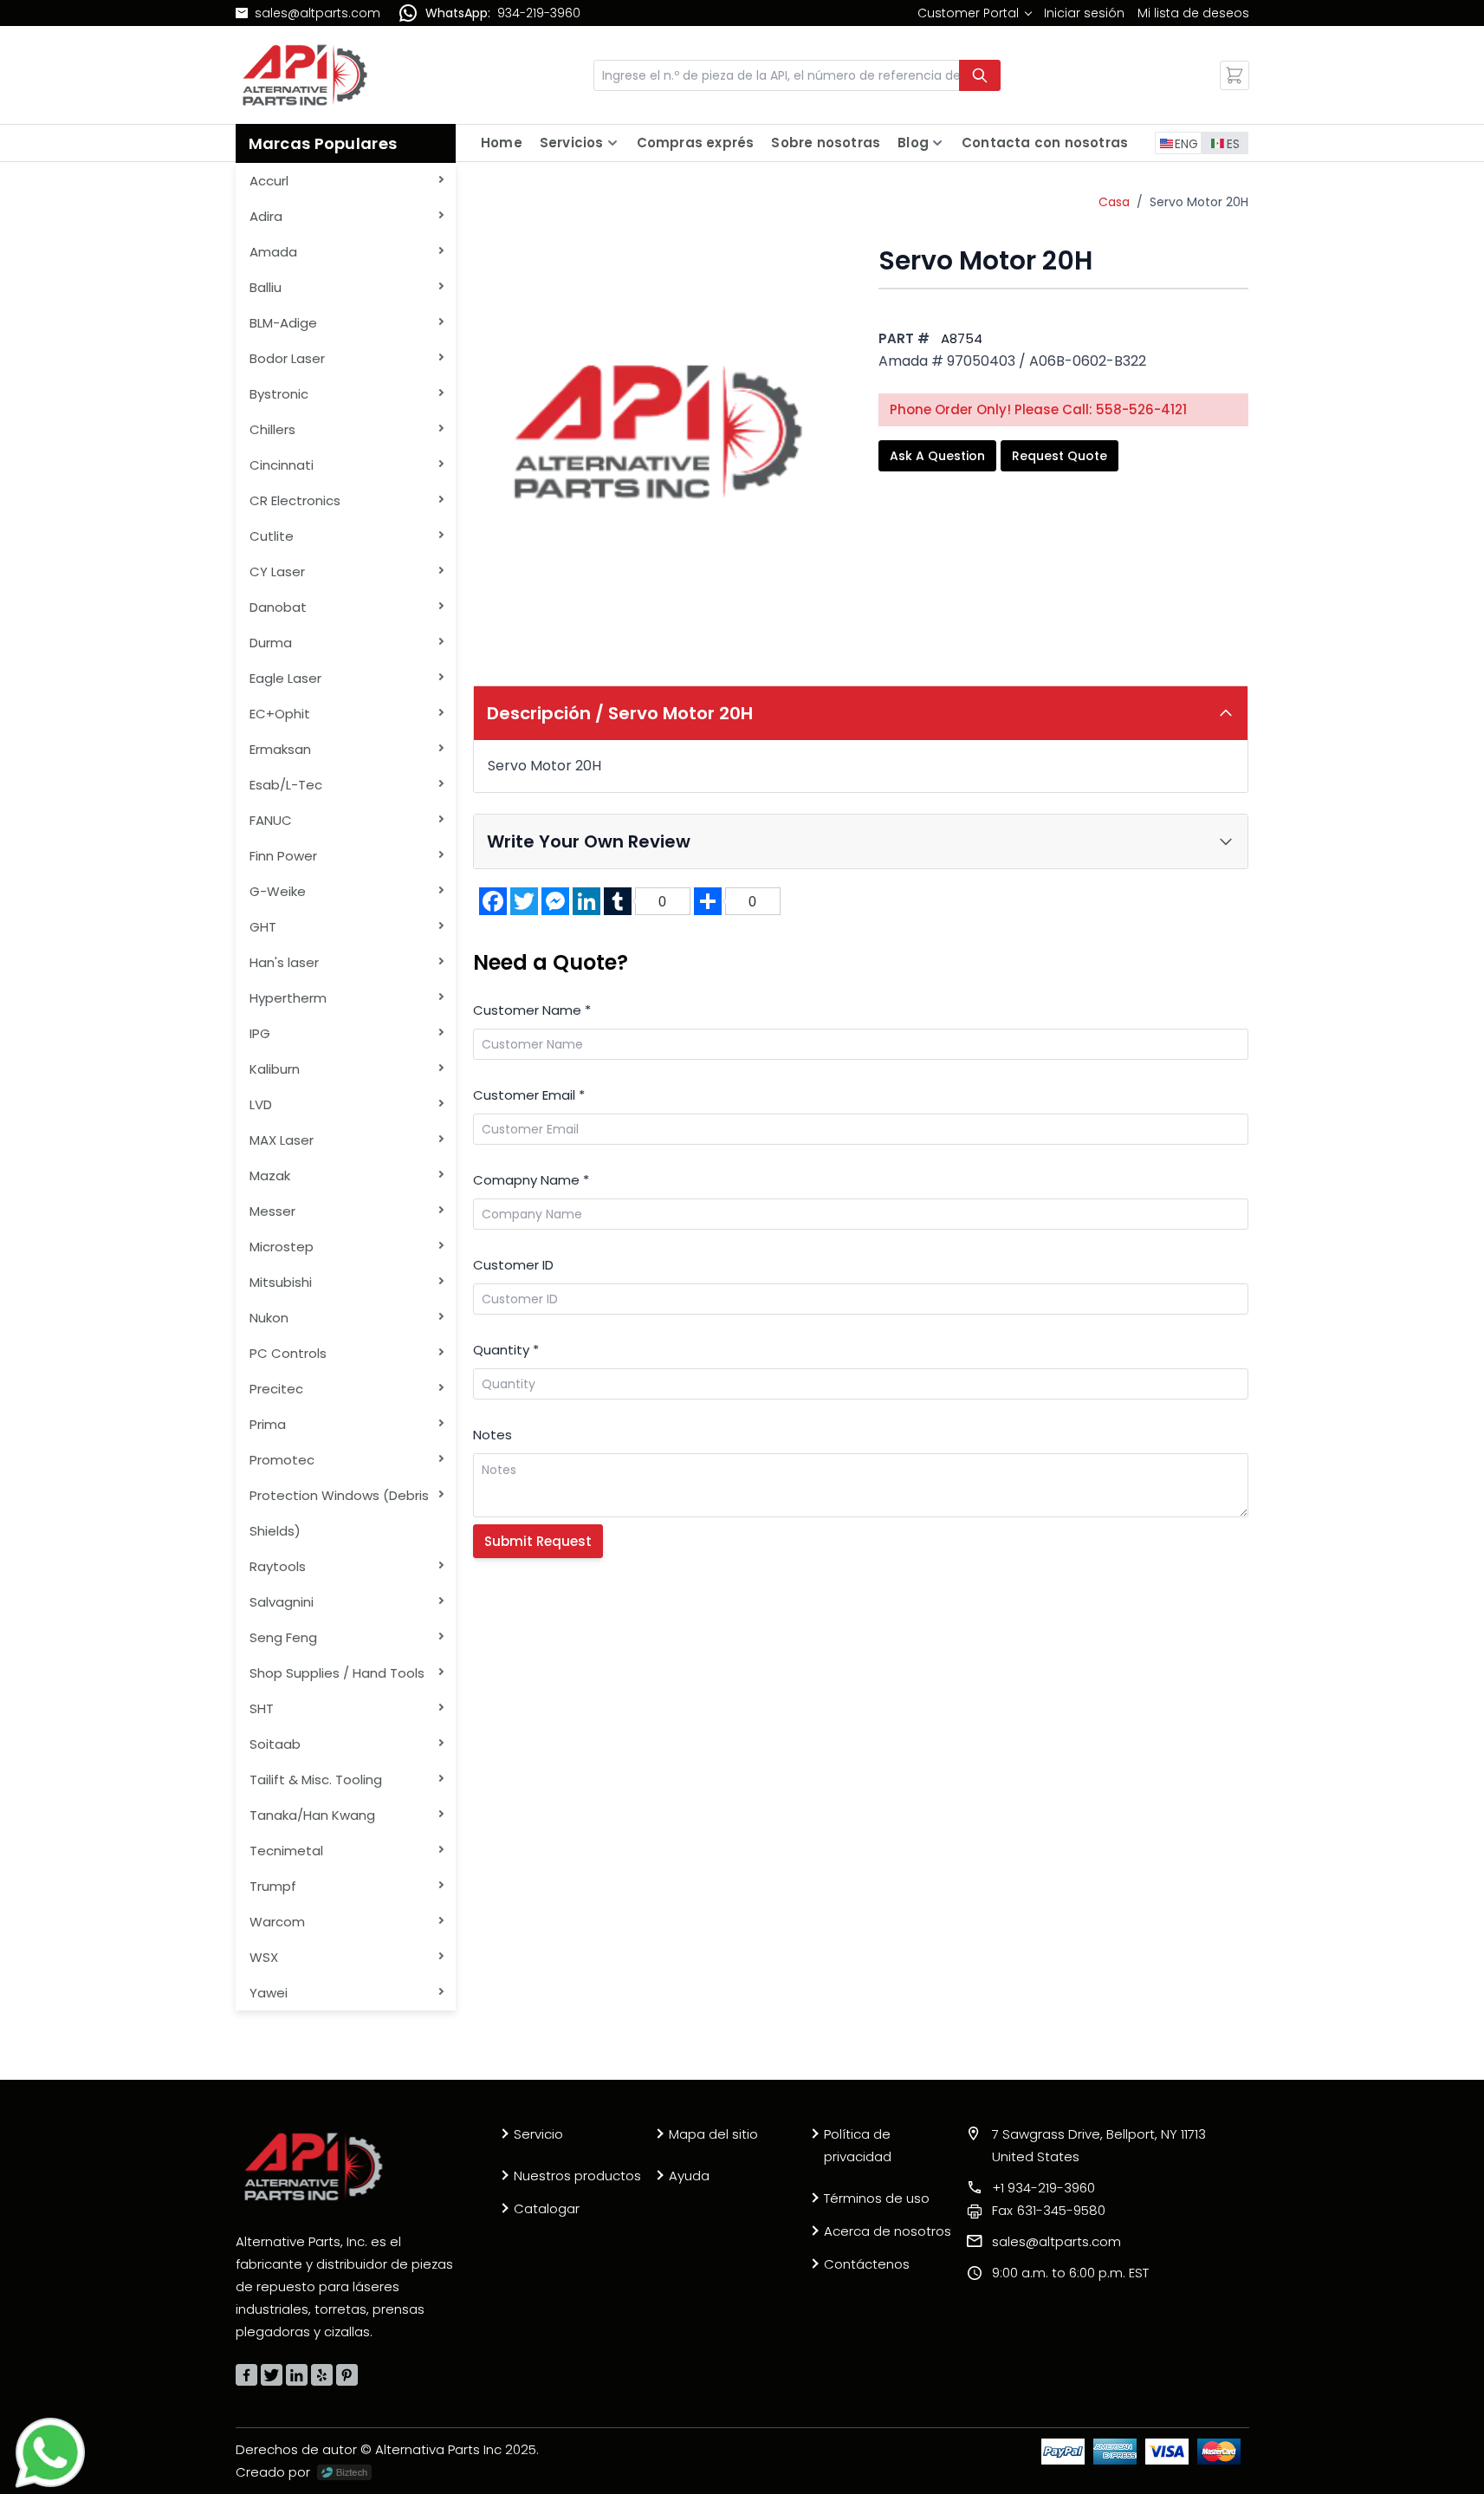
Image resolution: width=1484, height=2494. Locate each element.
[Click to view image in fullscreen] (658, 431)
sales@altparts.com (318, 13)
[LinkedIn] (297, 2375)
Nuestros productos (577, 2176)
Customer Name (532, 1010)
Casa (1114, 202)
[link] (974, 13)
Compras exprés (696, 143)
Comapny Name (531, 1180)
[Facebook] (246, 2375)
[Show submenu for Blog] (937, 143)
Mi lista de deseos (1193, 13)
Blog (913, 143)
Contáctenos (867, 2264)
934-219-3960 (539, 13)
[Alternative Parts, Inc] (314, 2166)
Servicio (538, 2134)
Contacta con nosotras (1045, 143)
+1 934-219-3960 (1043, 2188)
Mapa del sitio (713, 2134)
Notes (493, 1435)
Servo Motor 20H (1199, 202)
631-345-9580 (1049, 2210)
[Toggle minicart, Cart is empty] (1235, 75)
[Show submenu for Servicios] (612, 143)
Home (502, 143)
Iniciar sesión (1084, 13)
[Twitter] (272, 2375)
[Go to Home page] (305, 75)
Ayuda (689, 2176)
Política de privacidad (858, 2145)
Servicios (572, 143)
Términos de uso (877, 2198)
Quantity (506, 1350)
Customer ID (513, 1265)
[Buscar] (980, 75)
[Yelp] (322, 2375)
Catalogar (547, 2208)
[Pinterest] (347, 2375)
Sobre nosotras (826, 143)
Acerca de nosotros (888, 2231)
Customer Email (529, 1095)
